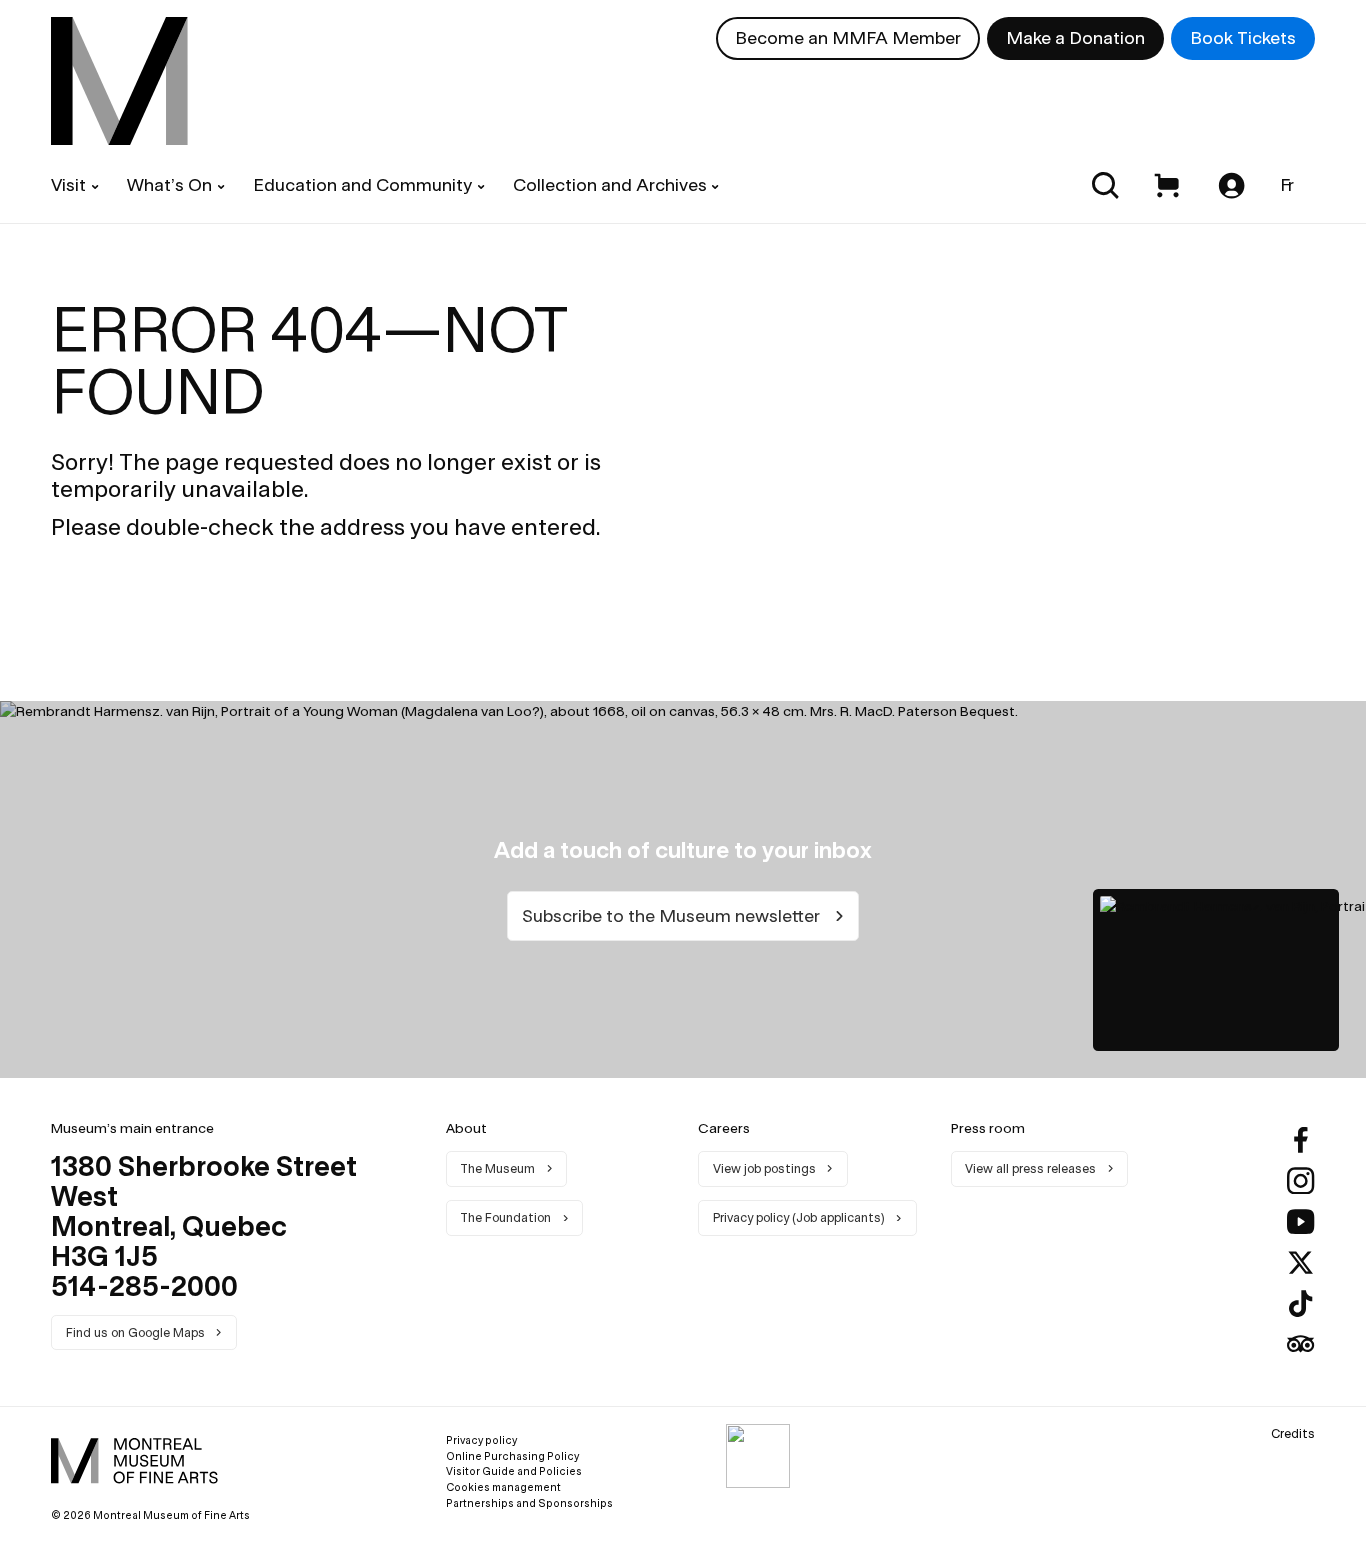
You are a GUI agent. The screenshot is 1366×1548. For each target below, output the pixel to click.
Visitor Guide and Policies (514, 1471)
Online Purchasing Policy (512, 1456)
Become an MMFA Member (848, 37)
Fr (1287, 184)
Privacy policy (481, 1440)
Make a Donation (1075, 37)
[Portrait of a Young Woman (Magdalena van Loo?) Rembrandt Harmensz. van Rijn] (1216, 969)
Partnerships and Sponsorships (529, 1503)
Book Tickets (1243, 37)
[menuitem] (119, 81)
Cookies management (503, 1487)
